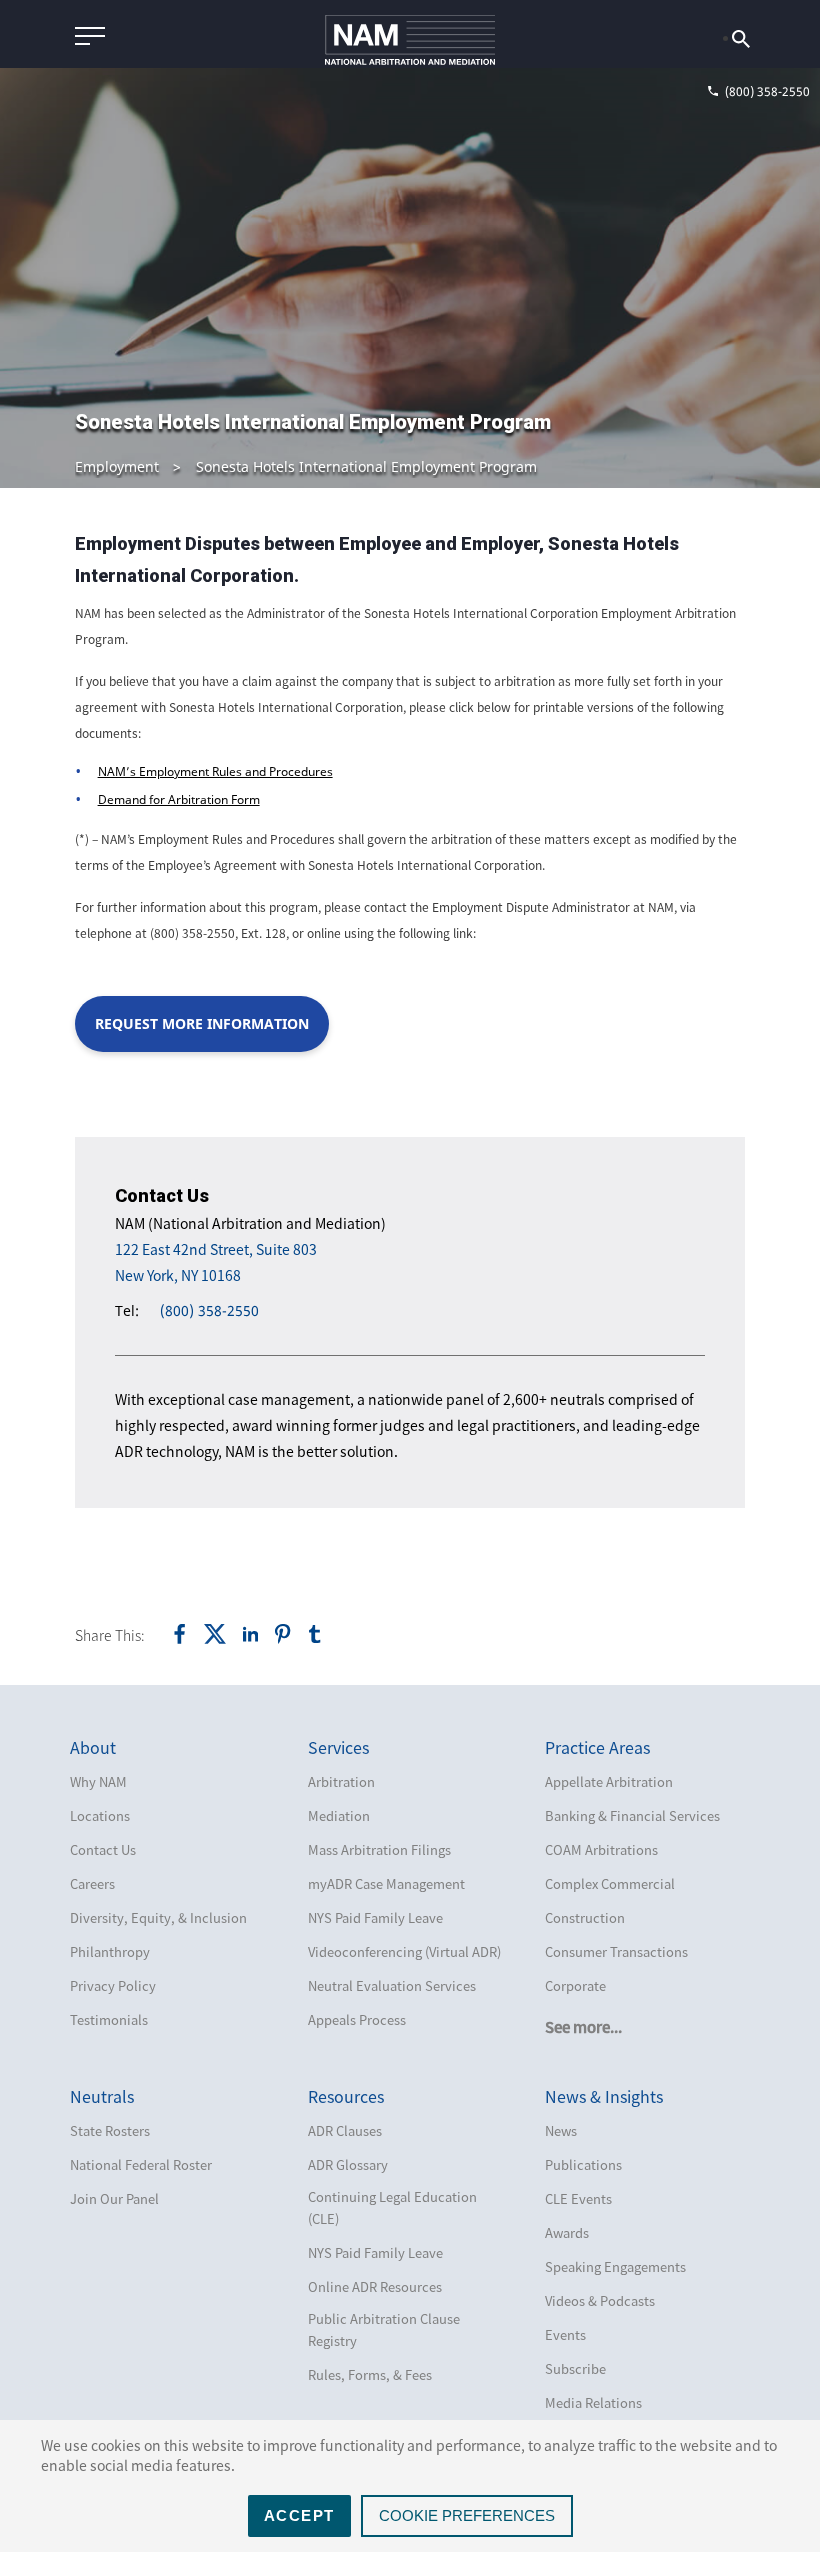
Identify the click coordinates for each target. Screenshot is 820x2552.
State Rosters (110, 2130)
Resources (346, 2096)
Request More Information (202, 1023)
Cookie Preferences (467, 2515)
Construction (585, 1917)
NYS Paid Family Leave (375, 1917)
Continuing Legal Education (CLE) (392, 2207)
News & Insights (604, 2096)
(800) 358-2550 (209, 1310)
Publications (583, 2164)
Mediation (339, 1815)
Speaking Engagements (615, 2266)
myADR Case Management (386, 1883)
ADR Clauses (345, 2130)
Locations (100, 1815)
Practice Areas (597, 1747)
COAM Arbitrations (601, 1849)
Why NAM (98, 1781)
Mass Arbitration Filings (379, 1849)
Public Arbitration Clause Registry (384, 2329)
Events (565, 2334)
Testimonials (109, 2019)
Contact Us (103, 1849)
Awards (567, 2232)
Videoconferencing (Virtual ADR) (404, 1951)
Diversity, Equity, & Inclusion (158, 1917)
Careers (92, 1883)
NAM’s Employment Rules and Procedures (215, 771)
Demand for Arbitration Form (179, 799)
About (93, 1747)
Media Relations (593, 2402)
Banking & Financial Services (632, 1815)
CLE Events (578, 2198)
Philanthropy (110, 1951)
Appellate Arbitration (609, 1781)
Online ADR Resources (375, 2286)
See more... (583, 2027)
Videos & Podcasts (600, 2300)
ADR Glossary (348, 2164)
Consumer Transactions (616, 1951)
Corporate (575, 1985)
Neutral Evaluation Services (392, 1985)
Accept (299, 2515)
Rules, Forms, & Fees (370, 2374)
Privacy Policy (113, 1985)
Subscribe (575, 2368)
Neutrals (102, 2096)
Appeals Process (357, 2019)
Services (338, 1747)
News (561, 2130)
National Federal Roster (141, 2164)
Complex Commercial (610, 1883)
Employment (117, 466)
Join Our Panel (114, 2198)
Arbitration (341, 1781)
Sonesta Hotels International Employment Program (366, 466)
